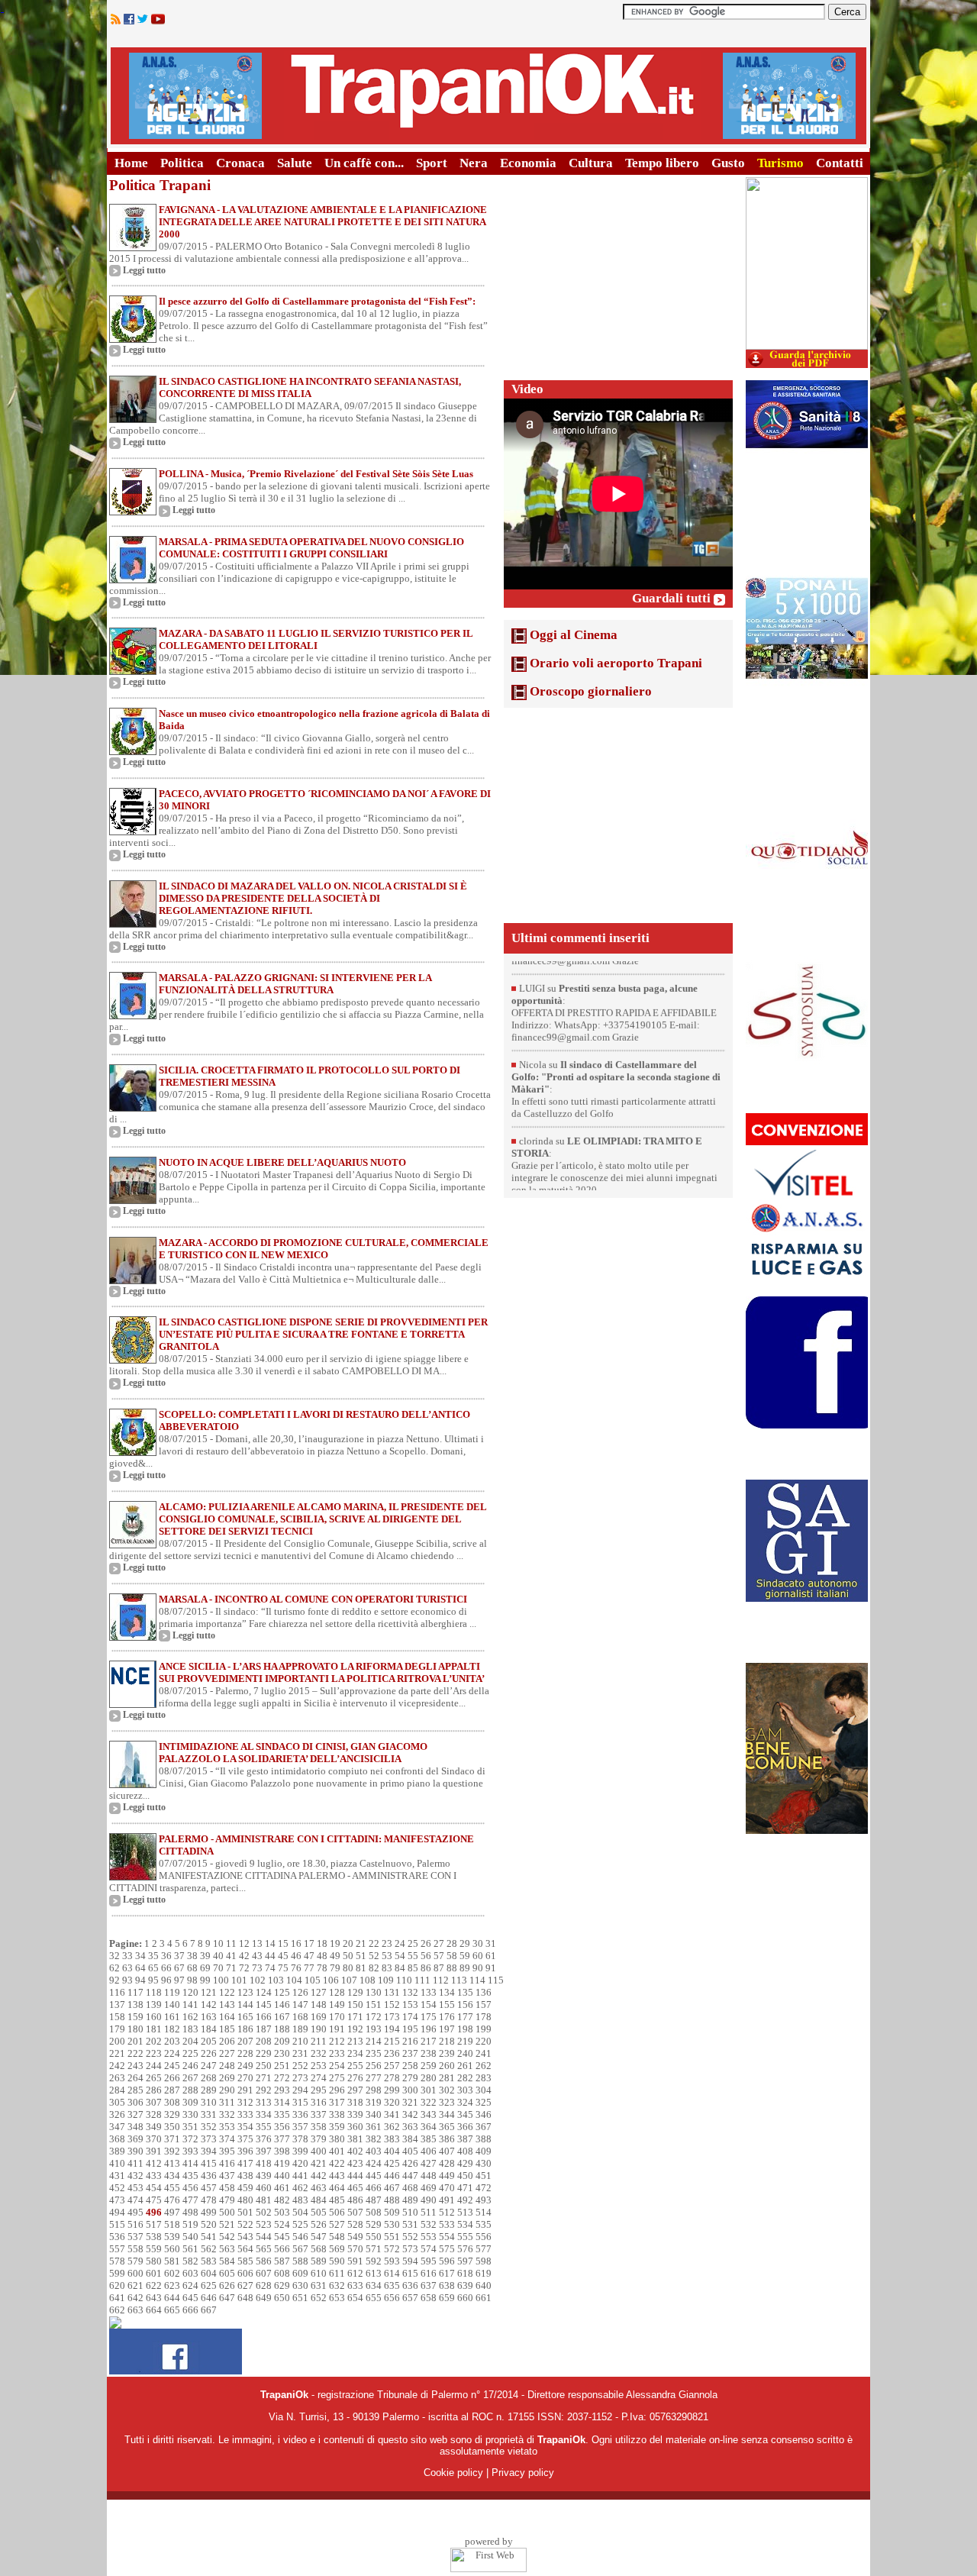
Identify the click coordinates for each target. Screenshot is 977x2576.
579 (135, 2261)
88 (452, 1968)
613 (374, 2273)
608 (282, 2273)
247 (209, 2066)
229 (264, 2053)
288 (190, 2090)
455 (172, 2188)
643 (154, 2298)
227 (227, 2053)
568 (319, 2249)
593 (392, 2261)
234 (355, 2053)
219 (465, 2041)
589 (319, 2261)
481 (264, 2200)
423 (355, 2163)
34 (140, 1956)
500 (227, 2212)
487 (374, 2200)
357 (300, 2127)
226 (209, 2053)
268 (209, 2078)
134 (447, 1992)
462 (300, 2188)
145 (264, 2005)
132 (410, 1992)
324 (465, 2102)
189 (300, 2029)
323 (447, 2102)
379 (319, 2139)
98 (192, 1980)
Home (131, 163)
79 (335, 1968)
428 (447, 2163)
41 (231, 1956)
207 (245, 2041)
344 (447, 2114)
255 (355, 2066)
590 (337, 2261)
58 (452, 1956)
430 (484, 2163)
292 (264, 2090)
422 (337, 2163)
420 (300, 2163)
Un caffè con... (364, 163)
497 (172, 2212)
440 (282, 2176)
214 (374, 2041)
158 (117, 2017)
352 (209, 2127)
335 (282, 2114)
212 (337, 2041)
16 (296, 1943)
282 (465, 2078)
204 (190, 2041)
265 (154, 2078)
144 (245, 2005)
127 (319, 1992)
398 (282, 2151)
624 (190, 2285)
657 (410, 2298)
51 (361, 1956)
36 (166, 1956)
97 (179, 1980)
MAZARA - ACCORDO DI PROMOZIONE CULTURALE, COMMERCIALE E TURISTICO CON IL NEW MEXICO (324, 1249)
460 (264, 2188)
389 (117, 2151)
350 (172, 2127)
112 (441, 1980)
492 (465, 2200)
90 (478, 1968)
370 (154, 2139)
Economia (528, 163)
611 (337, 2273)
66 (166, 1968)
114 (477, 1980)
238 (429, 2053)
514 (484, 2212)
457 (209, 2188)
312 (245, 2102)
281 (447, 2078)
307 (154, 2102)
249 (245, 2066)
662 (117, 2310)
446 (392, 2176)
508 (374, 2212)
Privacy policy (523, 2473)
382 (374, 2139)
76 (296, 1968)
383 (392, 2139)
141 (190, 2005)
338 (337, 2114)
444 (355, 2176)
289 (209, 2090)
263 (117, 2078)
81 (361, 1968)
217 (429, 2041)
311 (227, 2102)
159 (135, 2017)
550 (374, 2237)
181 (154, 2029)
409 (484, 2151)
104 (294, 1980)
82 (374, 1968)
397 (264, 2151)
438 (245, 2176)
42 (244, 1956)
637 (429, 2285)
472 (484, 2188)
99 (205, 1980)
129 (355, 1992)
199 (484, 2029)
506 (337, 2212)
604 (209, 2273)
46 (296, 1956)
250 (264, 2066)
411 (135, 2163)
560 (172, 2249)
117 (135, 1992)
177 (465, 2017)
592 (374, 2261)
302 (447, 2090)
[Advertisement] (618, 273)
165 (245, 2017)
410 (117, 2163)
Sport (432, 163)
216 (410, 2041)
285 (135, 2090)
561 (190, 2249)
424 (374, 2163)
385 (429, 2139)
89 (465, 1968)
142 (209, 2005)
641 (117, 2298)
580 (154, 2261)
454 (154, 2188)
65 (153, 1968)
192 (355, 2029)
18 (322, 1943)
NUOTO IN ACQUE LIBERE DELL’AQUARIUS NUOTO (282, 1162)
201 (135, 2041)
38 (192, 1956)
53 (387, 1956)
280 (429, 2078)
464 (337, 2188)
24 (400, 1943)
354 (245, 2127)
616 (429, 2273)
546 (300, 2237)
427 (429, 2163)
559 (154, 2249)
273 (300, 2078)
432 (135, 2176)
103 (276, 1980)
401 (337, 2151)
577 (484, 2249)
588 (300, 2261)
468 (410, 2188)
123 (245, 1992)
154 (429, 2005)
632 (337, 2285)
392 (172, 2151)
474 (135, 2200)
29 (465, 1943)
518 (172, 2224)
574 (429, 2249)
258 (410, 2066)
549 (355, 2237)
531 (410, 2224)
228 (245, 2053)
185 (227, 2029)
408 (465, 2151)
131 (392, 1992)
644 (172, 2298)
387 (465, 2139)
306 (135, 2102)
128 (337, 1992)
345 (465, 2114)
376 (264, 2139)
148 (319, 2005)
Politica (182, 163)
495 (135, 2212)
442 (319, 2176)
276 (355, 2078)
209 (282, 2041)
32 (114, 1956)
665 (172, 2310)
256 (374, 2066)
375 (245, 2139)
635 (392, 2285)
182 (172, 2029)
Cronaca (240, 163)
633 (355, 2285)
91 (491, 1968)
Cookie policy (453, 2473)
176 (447, 2017)
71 (231, 1968)
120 (190, 1992)
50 (348, 1956)
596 (447, 2261)
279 (410, 2078)
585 (245, 2261)
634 (374, 2285)
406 (429, 2151)
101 (239, 1980)
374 (227, 2139)
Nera (474, 163)
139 (154, 2005)
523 (264, 2224)
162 (190, 2017)
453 (135, 2188)
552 (410, 2237)
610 (319, 2273)
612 (355, 2273)
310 (209, 2102)
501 (245, 2212)
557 (117, 2249)
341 (392, 2114)
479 (227, 2200)
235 (374, 2053)
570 (355, 2249)
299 (392, 2090)
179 (117, 2029)
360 (355, 2127)
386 (447, 2139)
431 (117, 2176)
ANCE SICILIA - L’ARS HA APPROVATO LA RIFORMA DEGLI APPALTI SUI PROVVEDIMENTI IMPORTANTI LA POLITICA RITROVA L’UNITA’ (322, 1672)
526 (319, 2224)
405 (410, 2151)
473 (117, 2200)
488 (392, 2200)
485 (337, 2200)
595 (429, 2261)
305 (117, 2102)
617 (447, 2273)
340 (374, 2114)
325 (484, 2102)
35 (153, 1956)
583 (209, 2261)
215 (392, 2041)
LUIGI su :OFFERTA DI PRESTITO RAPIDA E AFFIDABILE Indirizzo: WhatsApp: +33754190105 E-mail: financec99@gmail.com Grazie (614, 964)
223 (154, 2053)
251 (282, 2066)
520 (209, 2224)
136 (484, 1992)
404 (392, 2151)
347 (117, 2127)
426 (410, 2163)
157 (484, 2005)
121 (209, 1992)
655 (374, 2298)
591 (355, 2261)
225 (190, 2053)
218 (447, 2041)
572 (392, 2249)
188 (282, 2029)
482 (282, 2200)
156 (465, 2005)
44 (270, 1956)
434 (172, 2176)
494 (117, 2212)
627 (245, 2285)
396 (245, 2151)
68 (192, 1968)
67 (179, 1968)
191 (337, 2029)
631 (319, 2285)
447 (410, 2176)
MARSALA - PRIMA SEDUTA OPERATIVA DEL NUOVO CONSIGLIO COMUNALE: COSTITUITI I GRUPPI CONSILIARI (311, 548)
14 (270, 1943)
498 (190, 2212)
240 (465, 2053)
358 (319, 2127)
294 (300, 2090)
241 (484, 2053)
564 (245, 2249)
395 (227, 2151)
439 (264, 2176)
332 (227, 2114)
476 (172, 2200)
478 (209, 2200)
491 (447, 2200)
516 (135, 2224)
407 (447, 2151)
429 (465, 2163)
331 (209, 2114)
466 (374, 2188)
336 (300, 2114)
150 (355, 2005)
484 (319, 2200)
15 (283, 1943)
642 (135, 2298)
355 (264, 2127)
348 (135, 2127)
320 (392, 2102)
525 (300, 2224)
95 (153, 1980)
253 (319, 2066)
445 (374, 2176)
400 (319, 2151)
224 (172, 2053)
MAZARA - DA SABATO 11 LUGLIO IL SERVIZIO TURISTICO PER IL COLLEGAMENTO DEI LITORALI (316, 639)
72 (244, 1968)
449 (447, 2176)
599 (117, 2273)
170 (337, 2017)
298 (374, 2090)
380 (337, 2139)
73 (257, 1968)
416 (227, 2163)
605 (227, 2273)
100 (221, 1980)
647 (227, 2298)
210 (300, 2041)
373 (209, 2139)
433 (154, 2176)
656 (392, 2298)
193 (374, 2029)
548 (337, 2237)
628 (264, 2285)
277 (374, 2078)
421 (319, 2163)
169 (319, 2017)
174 (410, 2017)
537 (135, 2237)
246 (190, 2066)
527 (337, 2224)
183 (190, 2029)
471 (465, 2188)
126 (300, 1992)
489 (410, 2200)
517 (154, 2224)
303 (465, 2090)
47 (309, 1956)
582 (190, 2261)
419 (282, 2163)
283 (484, 2078)
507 (355, 2212)
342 (410, 2114)
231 (300, 2053)
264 (135, 2078)
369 (135, 2139)
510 (410, 2212)
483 (300, 2200)
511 (429, 2212)
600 (135, 2273)
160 (154, 2017)
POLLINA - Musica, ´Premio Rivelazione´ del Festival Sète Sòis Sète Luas (316, 474)
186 (245, 2029)
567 (300, 2249)
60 (478, 1956)
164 (227, 2017)
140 (172, 2005)
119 (172, 1992)
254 (337, 2066)
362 (392, 2127)
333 (245, 2114)
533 (447, 2224)
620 (117, 2285)
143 (227, 2005)
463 (319, 2188)
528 (355, 2224)
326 (117, 2114)
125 (282, 1992)
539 (172, 2237)
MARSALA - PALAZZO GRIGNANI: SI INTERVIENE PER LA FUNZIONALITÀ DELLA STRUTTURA (295, 984)
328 (154, 2114)
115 (496, 1980)
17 (309, 1943)
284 (117, 2090)
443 (337, 2176)
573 (410, 2249)
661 (484, 2298)
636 (410, 2285)
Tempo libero (662, 163)
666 (190, 2310)
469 (429, 2188)
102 (258, 1980)
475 (154, 2200)
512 (447, 2212)
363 (410, 2127)
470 (447, 2188)
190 (319, 2029)
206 (227, 2041)
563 (227, 2249)
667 (209, 2310)
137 (117, 2005)
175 (429, 2017)
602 (172, 2273)
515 (117, 2224)
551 (392, 2237)
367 (484, 2127)
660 (465, 2298)
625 (209, 2285)
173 (392, 2017)
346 (484, 2114)
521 (227, 2224)
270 (245, 2078)
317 (337, 2102)
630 (300, 2285)
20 (348, 1943)
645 (190, 2298)
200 (117, 2041)
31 (491, 1943)
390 (135, 2151)
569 (337, 2249)
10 (218, 1943)
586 (264, 2261)
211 (319, 2041)
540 (190, 2237)
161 (172, 2017)
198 (465, 2029)
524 (282, 2224)
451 (484, 2176)
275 (337, 2078)
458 (227, 2188)
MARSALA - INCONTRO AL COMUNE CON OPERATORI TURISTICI (313, 1599)
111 (422, 1980)
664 (154, 2310)
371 (172, 2139)
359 (337, 2127)
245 (172, 2066)
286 (154, 2090)
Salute (295, 163)
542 (227, 2237)
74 (270, 1968)
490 (429, 2200)
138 (135, 2005)
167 (282, 2017)
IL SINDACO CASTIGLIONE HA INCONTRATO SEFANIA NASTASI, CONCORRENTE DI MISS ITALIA (310, 387)
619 (484, 2273)
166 (264, 2017)
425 (392, 2163)
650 (282, 2298)
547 (319, 2237)
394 (209, 2151)
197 (447, 2029)
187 (264, 2029)
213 (355, 2041)
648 (245, 2298)
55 (413, 1956)
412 (154, 2163)
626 (227, 2285)
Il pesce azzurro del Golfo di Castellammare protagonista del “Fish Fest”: (317, 301)
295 (319, 2090)
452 (117, 2188)
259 (429, 2066)
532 (429, 2224)
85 (413, 1968)
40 (218, 1956)
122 (227, 1992)
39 (205, 1956)
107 (349, 1980)
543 (245, 2237)
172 (374, 2017)
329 (172, 2114)
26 (426, 1943)
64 (140, 1968)
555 (465, 2237)
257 (392, 2066)
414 (190, 2163)
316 (319, 2102)
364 (429, 2127)
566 (282, 2249)
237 (410, 2053)
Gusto (728, 163)
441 (300, 2176)
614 (392, 2273)
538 (154, 2237)
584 (227, 2261)
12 (244, 1943)
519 (190, 2224)
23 (387, 1943)
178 (484, 2017)
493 (484, 2200)
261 (465, 2066)
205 (209, 2041)
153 (410, 2005)
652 (319, 2298)
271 (264, 2078)
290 (227, 2090)
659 (447, 2298)
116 (117, 1992)
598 (484, 2261)
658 (429, 2298)
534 (465, 2224)
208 (264, 2041)
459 (245, 2188)
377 (282, 2139)
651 (300, 2298)
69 (205, 1968)
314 (282, 2102)
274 (319, 2078)
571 (374, 2249)
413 (172, 2163)
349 (154, 2127)
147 (300, 2005)
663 (135, 2310)
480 (245, 2200)
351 (190, 2127)
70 (218, 1968)
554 (447, 2237)
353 (227, 2127)
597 (465, 2261)
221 (117, 2053)
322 (429, 2102)
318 (355, 2102)
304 (484, 2090)
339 (355, 2114)
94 (140, 1980)
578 (117, 2261)
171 (355, 2017)
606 (245, 2273)
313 (264, 2102)
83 (387, 1968)
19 (335, 1943)
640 (484, 2285)
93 (127, 1980)
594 (410, 2261)
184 (209, 2029)
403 (374, 2151)
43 (257, 1956)
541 (209, 2237)
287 (172, 2090)
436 (209, 2176)
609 (300, 2273)
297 (355, 2090)
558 (135, 2249)
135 (465, 1992)
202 (154, 2041)
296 (337, 2090)
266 (172, 2078)
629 (282, 2285)
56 (426, 1956)
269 (227, 2078)
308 (172, 2102)
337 (319, 2114)
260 (447, 2066)
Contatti (840, 163)
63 (127, 1968)
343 (429, 2114)
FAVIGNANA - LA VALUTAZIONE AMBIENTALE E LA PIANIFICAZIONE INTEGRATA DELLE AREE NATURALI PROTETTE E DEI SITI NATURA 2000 (323, 222)
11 (231, 1943)
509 (392, 2212)
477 (190, 2200)
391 (154, 2151)
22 (374, 1943)
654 (355, 2298)
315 (300, 2102)
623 (172, 2285)
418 (264, 2163)
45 (283, 1956)
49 (335, 1956)
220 (484, 2041)
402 (355, 2151)
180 (135, 2029)
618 (465, 2273)
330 (190, 2114)
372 (190, 2139)
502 (264, 2212)
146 (282, 2005)
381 (355, 2139)
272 (282, 2078)
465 (355, 2188)
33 (127, 1956)
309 (190, 2102)
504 (300, 2212)
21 (361, 1943)
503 (282, 2212)
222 (135, 2053)
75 (283, 1968)
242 (117, 2066)
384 (410, 2139)
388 (484, 2139)
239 (447, 2053)
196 (429, 2029)
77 (309, 1968)
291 (245, 2090)
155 (447, 2005)
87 (439, 1968)
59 (465, 1956)
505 (319, 2212)
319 (374, 2102)
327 (135, 2114)
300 (410, 2090)
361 (374, 2127)
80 (348, 1968)
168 (300, 2017)
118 (154, 1992)
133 (429, 1992)
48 (322, 1956)
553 (429, 2237)
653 (337, 2298)
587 (282, 2261)
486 (355, 2200)
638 (447, 2285)
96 (166, 1980)
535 (484, 2224)
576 (465, 2249)
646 (209, 2298)
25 (413, 1943)
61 (491, 1956)
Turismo (780, 163)
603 (190, 2273)
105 (313, 1980)
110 (404, 1980)
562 (209, 2249)
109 (386, 1980)
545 (282, 2237)
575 (447, 2249)
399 (300, 2151)
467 (392, 2188)
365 (447, 2127)
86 (426, 1968)
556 (484, 2237)
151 (374, 2005)
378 (300, 2139)
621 (135, 2285)
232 (319, 2053)
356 (282, 2127)
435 (190, 2176)
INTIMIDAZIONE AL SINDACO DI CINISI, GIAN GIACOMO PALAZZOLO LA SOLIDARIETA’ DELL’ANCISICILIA (293, 1753)
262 (484, 2066)
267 (190, 2078)
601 (154, 2273)
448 (429, 2176)
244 (154, 2066)
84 (400, 1968)
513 (465, 2212)
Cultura (591, 163)
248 (227, 2066)
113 (459, 1980)
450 (465, 2176)
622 (154, 2285)
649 (264, 2298)
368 (117, 2139)
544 (264, 2237)
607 (264, 2273)
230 (282, 2053)
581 (172, 2261)
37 (179, 1956)
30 (478, 1943)
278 (392, 2078)
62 (114, 1968)
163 (209, 2017)
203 (172, 2041)
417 (245, 2163)
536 (117, 2237)
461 (282, 2188)
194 (392, 2029)
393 (190, 2151)
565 (264, 2249)
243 (135, 2066)
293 (282, 2090)
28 (452, 1943)
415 (209, 2163)
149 (337, 2005)
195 (410, 2029)
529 (374, 2224)
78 (322, 1968)
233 (337, 2053)
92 (114, 1980)
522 (245, 2224)
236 (392, 2053)
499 (209, 2212)
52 (374, 1956)
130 (374, 1992)
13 (257, 1943)
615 (410, 2273)
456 (190, 2188)
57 (439, 1956)
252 (300, 2066)
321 (410, 2102)
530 (392, 2224)
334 (264, 2114)
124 (264, 1992)
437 (227, 2176)
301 (429, 2090)
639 (465, 2285)
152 (392, 2005)
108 (368, 1980)
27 (439, 1943)
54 (400, 1956)
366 (465, 2127)
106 (331, 1980)
